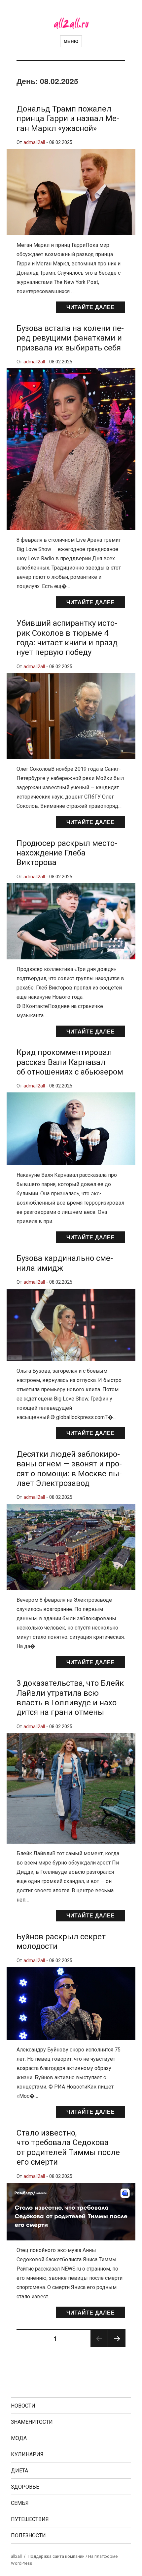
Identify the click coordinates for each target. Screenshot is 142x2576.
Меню (71, 41)
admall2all (34, 142)
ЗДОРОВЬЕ (25, 2487)
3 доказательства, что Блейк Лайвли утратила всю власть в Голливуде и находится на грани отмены (70, 1698)
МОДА (19, 2438)
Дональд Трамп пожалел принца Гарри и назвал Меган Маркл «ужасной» (68, 119)
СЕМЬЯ (20, 2503)
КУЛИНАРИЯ (27, 2454)
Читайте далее (91, 307)
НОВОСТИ (23, 2406)
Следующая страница (117, 2347)
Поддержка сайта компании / (58, 2556)
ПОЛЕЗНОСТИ (28, 2535)
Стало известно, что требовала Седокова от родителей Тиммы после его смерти (68, 2147)
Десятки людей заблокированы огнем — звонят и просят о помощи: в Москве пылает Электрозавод (69, 1469)
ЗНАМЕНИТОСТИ (32, 2422)
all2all (16, 2556)
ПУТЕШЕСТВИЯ (30, 2519)
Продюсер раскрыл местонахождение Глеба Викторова (67, 853)
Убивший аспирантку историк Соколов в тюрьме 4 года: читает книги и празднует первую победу (68, 638)
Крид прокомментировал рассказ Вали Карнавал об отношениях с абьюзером (70, 1062)
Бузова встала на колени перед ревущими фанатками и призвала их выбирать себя (70, 338)
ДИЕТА (19, 2471)
